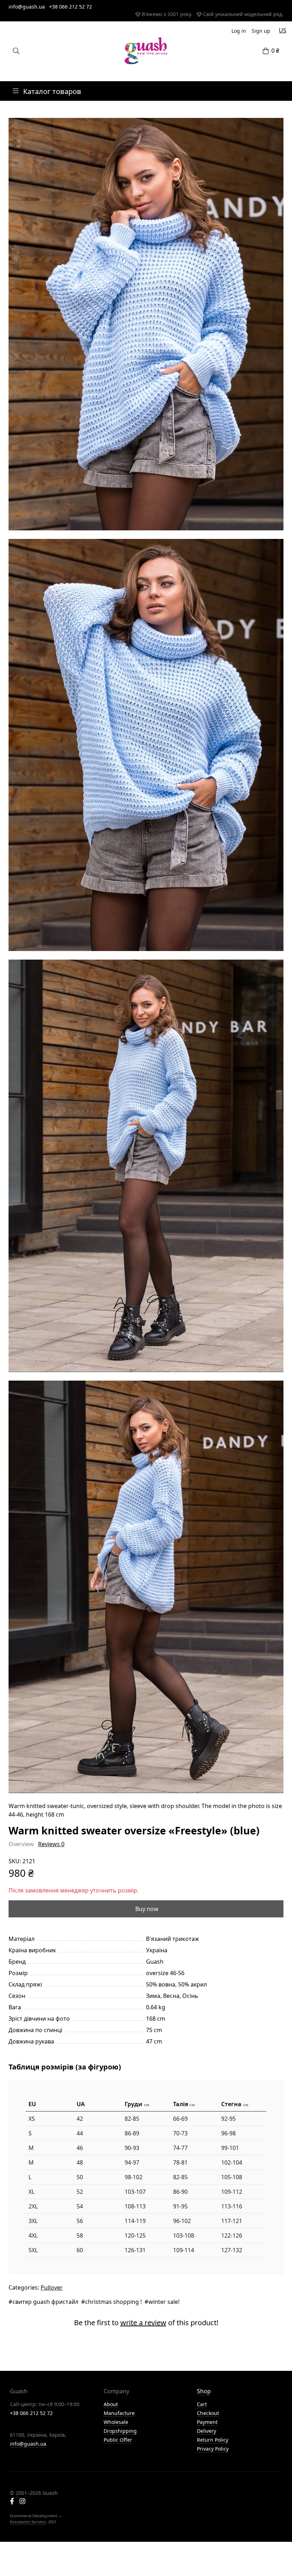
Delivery (207, 2431)
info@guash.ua (27, 7)
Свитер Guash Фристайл (45, 2302)
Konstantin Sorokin (28, 2522)
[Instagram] (22, 2502)
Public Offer (118, 2440)
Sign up (261, 31)
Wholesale (116, 2422)
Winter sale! (164, 2302)
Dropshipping (120, 2431)
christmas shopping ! (113, 2302)
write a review (143, 2323)
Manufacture (119, 2413)
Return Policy (213, 2440)
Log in (239, 31)
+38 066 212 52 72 (71, 7)
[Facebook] (12, 2502)
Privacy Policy (213, 2449)
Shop (204, 2391)
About (111, 2404)
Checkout (208, 2413)
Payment (207, 2422)
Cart (202, 2404)
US (283, 30)
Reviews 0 (51, 1844)
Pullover (52, 2287)
